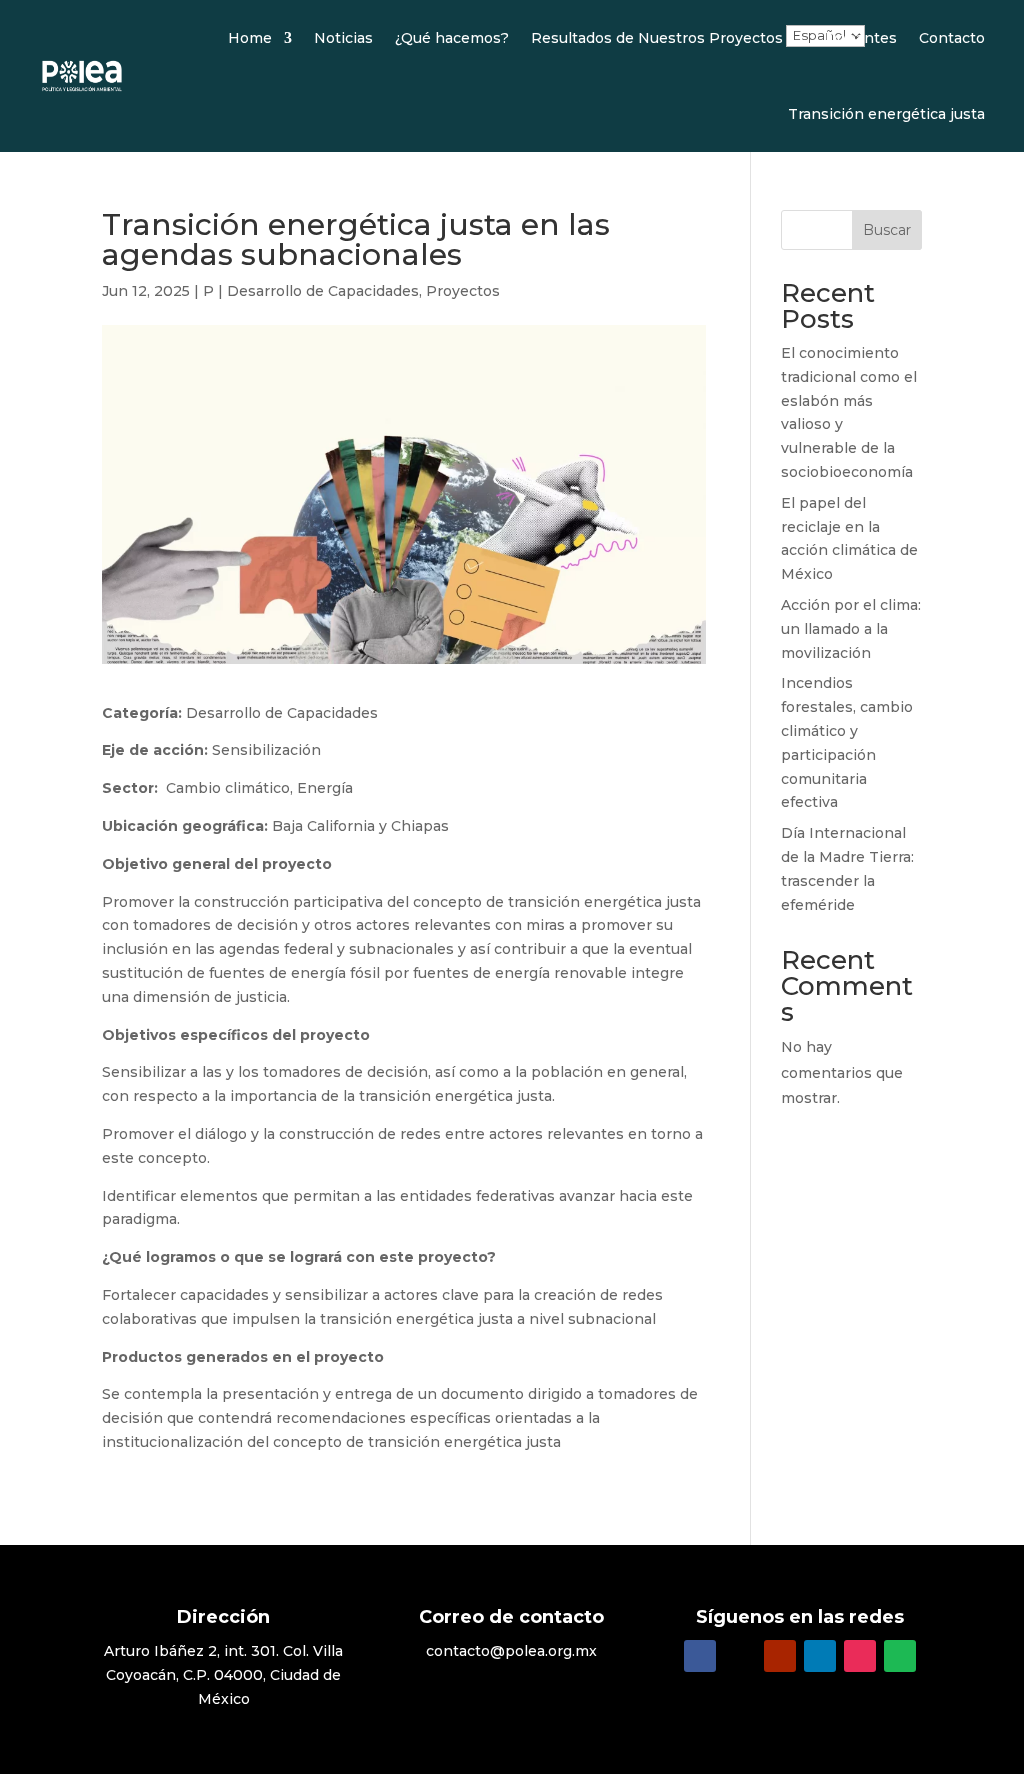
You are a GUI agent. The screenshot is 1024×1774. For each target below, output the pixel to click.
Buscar (887, 230)
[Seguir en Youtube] (780, 1656)
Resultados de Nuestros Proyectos (657, 38)
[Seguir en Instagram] (860, 1656)
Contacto (952, 38)
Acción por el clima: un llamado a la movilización (851, 629)
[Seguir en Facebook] (700, 1656)
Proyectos (463, 291)
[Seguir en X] (740, 1656)
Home (250, 38)
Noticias (343, 38)
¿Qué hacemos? (452, 38)
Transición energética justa (886, 114)
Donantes (861, 38)
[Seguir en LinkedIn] (820, 1656)
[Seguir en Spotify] (900, 1656)
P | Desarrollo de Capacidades (311, 291)
